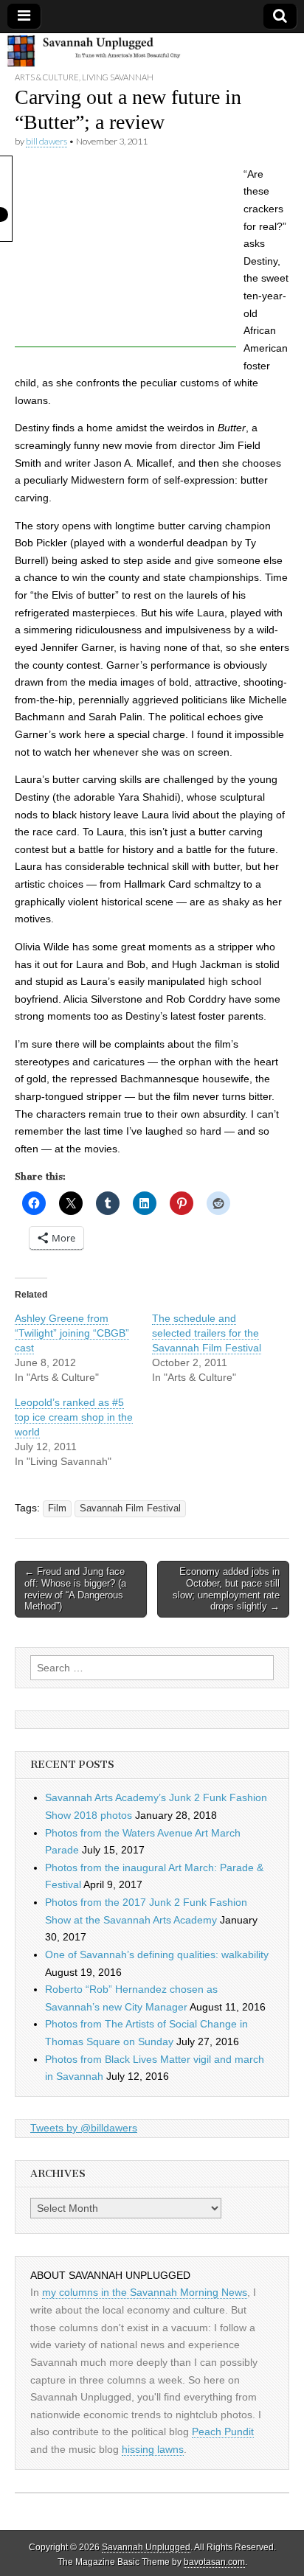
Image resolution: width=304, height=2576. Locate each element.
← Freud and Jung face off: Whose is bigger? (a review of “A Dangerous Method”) (75, 1589)
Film (57, 1508)
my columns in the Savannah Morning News (145, 2292)
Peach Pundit (223, 2431)
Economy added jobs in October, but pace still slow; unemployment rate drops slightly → (226, 1589)
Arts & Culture (47, 77)
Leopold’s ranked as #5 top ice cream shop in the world (74, 1417)
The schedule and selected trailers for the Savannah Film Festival (207, 1333)
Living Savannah (118, 77)
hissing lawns (153, 2449)
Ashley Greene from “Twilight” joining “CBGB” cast (72, 1333)
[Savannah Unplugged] (152, 52)
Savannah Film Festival (130, 1508)
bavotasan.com (214, 2562)
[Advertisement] (125, 255)
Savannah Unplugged (146, 2547)
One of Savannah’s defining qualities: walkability (157, 1954)
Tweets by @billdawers (84, 2128)
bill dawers (46, 141)
